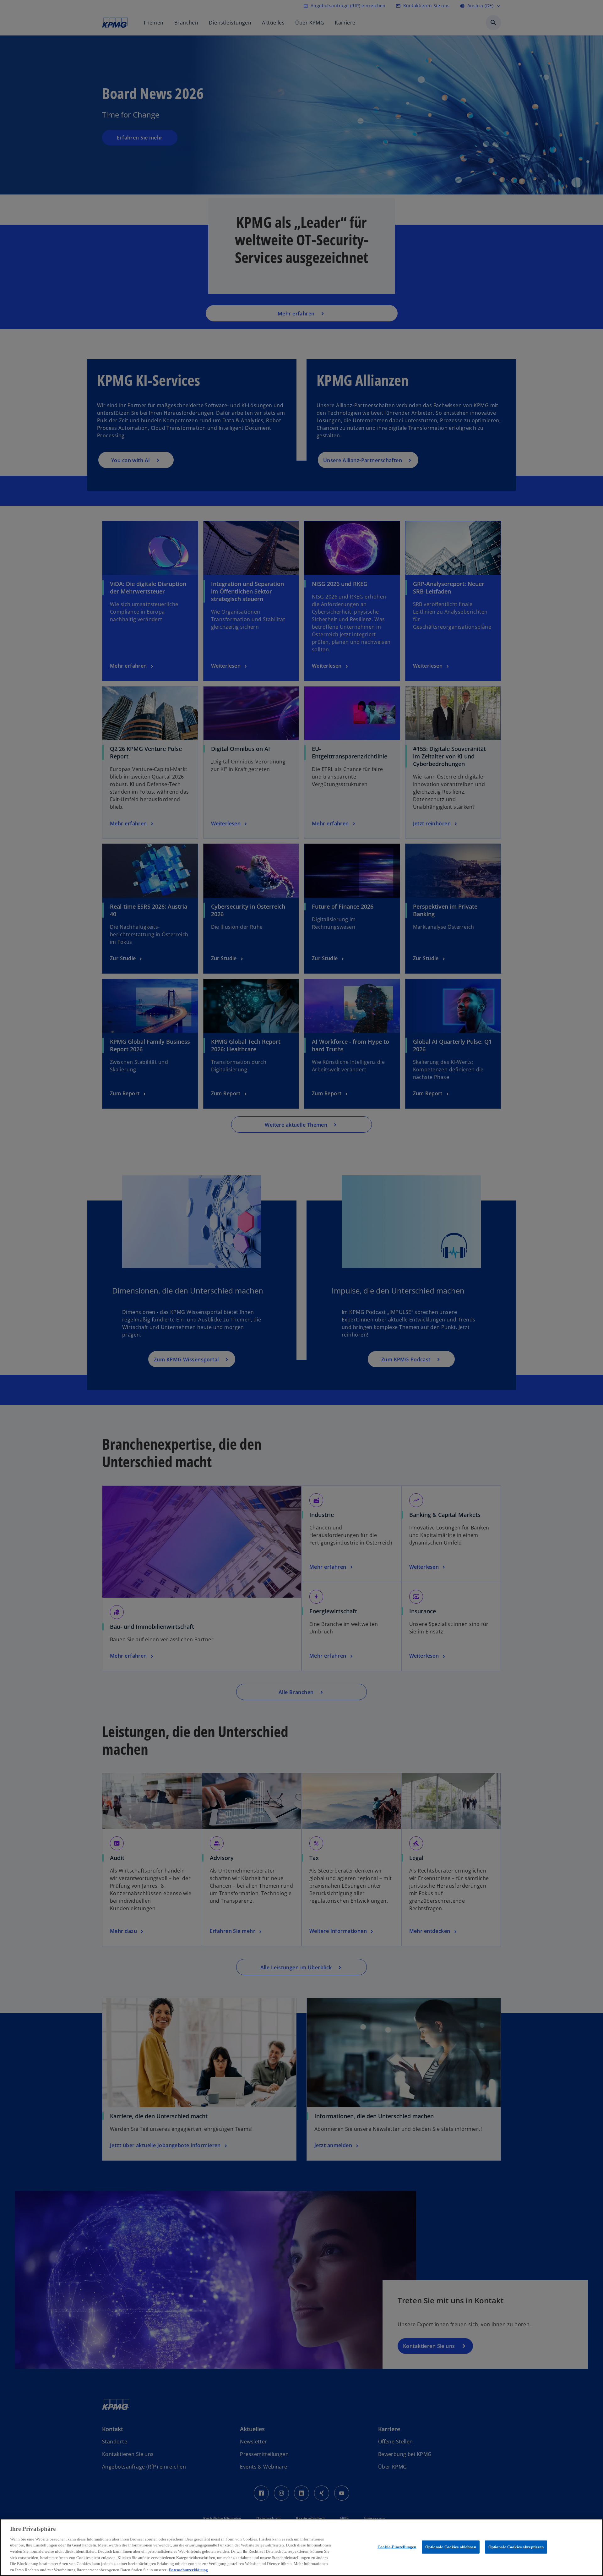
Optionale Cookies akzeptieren (516, 2547)
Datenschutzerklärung (188, 2570)
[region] (301, 2547)
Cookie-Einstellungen (397, 2547)
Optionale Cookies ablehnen (451, 2547)
